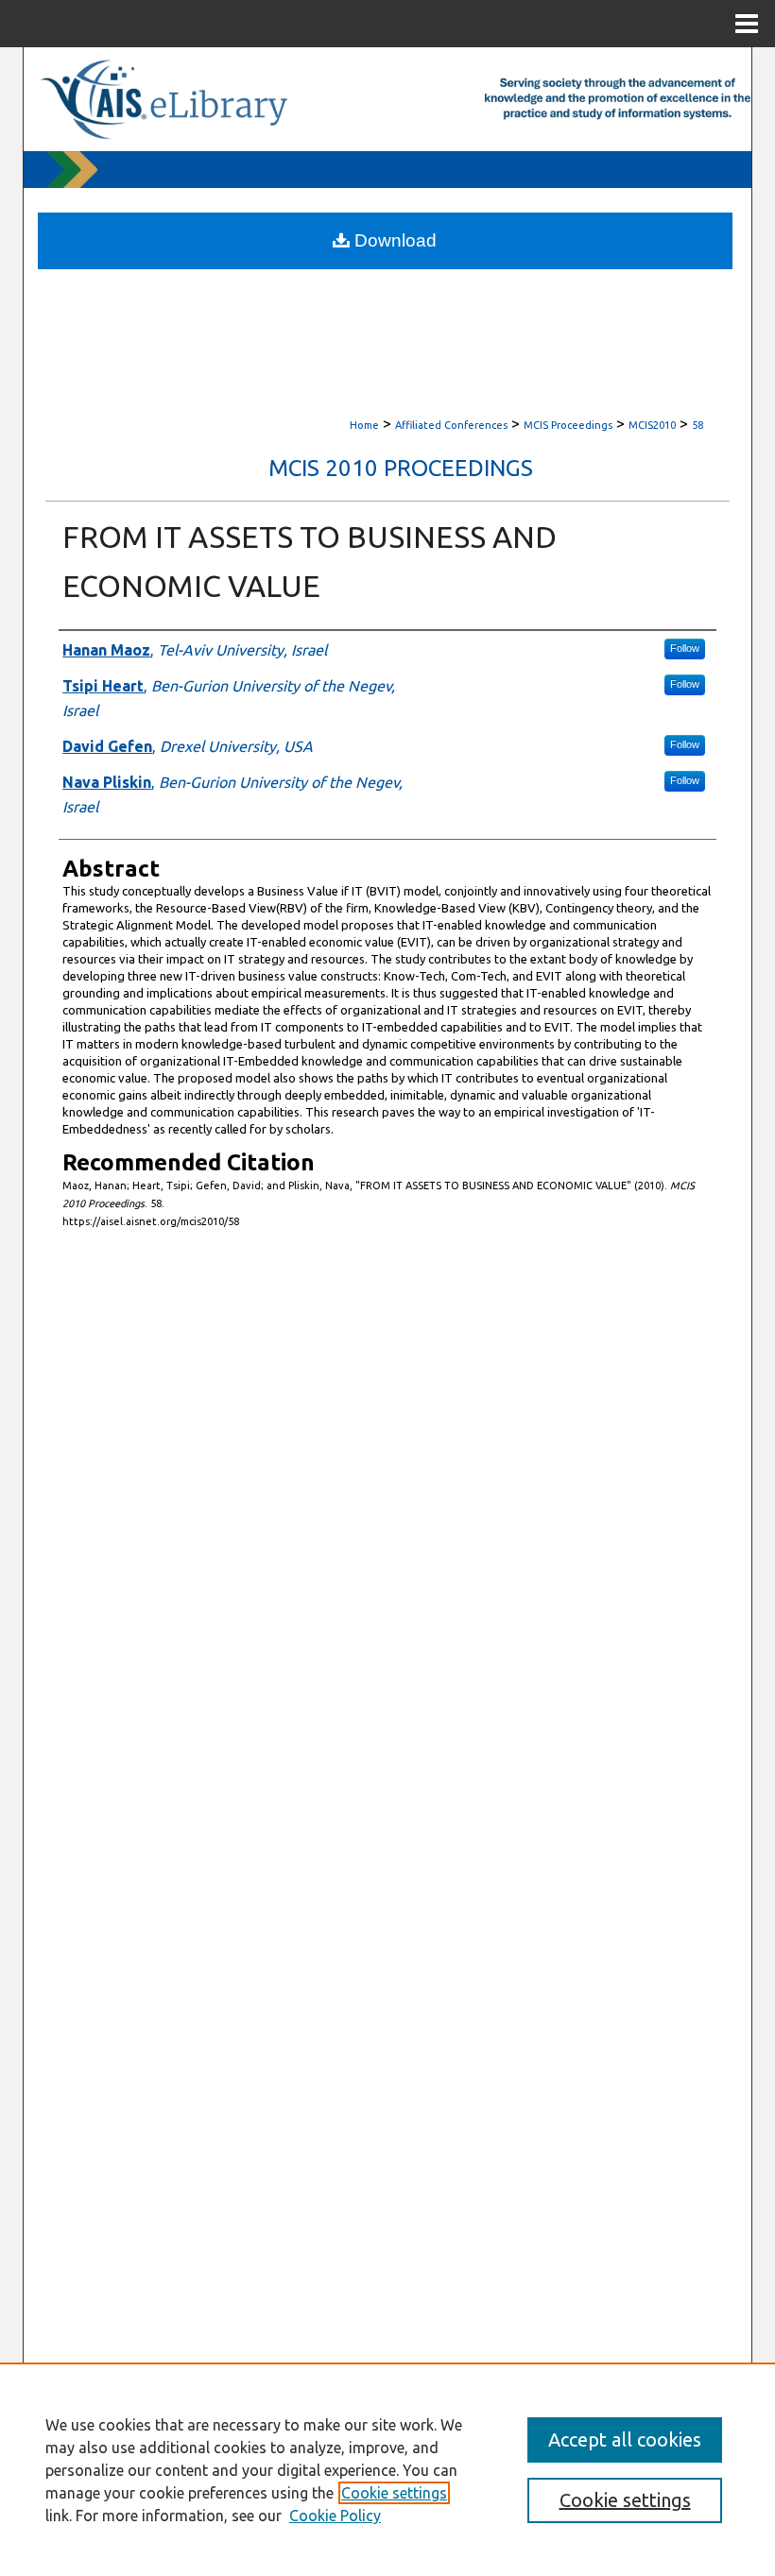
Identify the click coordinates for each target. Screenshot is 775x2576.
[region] (387, 2469)
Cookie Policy (335, 2516)
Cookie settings (394, 2493)
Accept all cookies (625, 2440)
